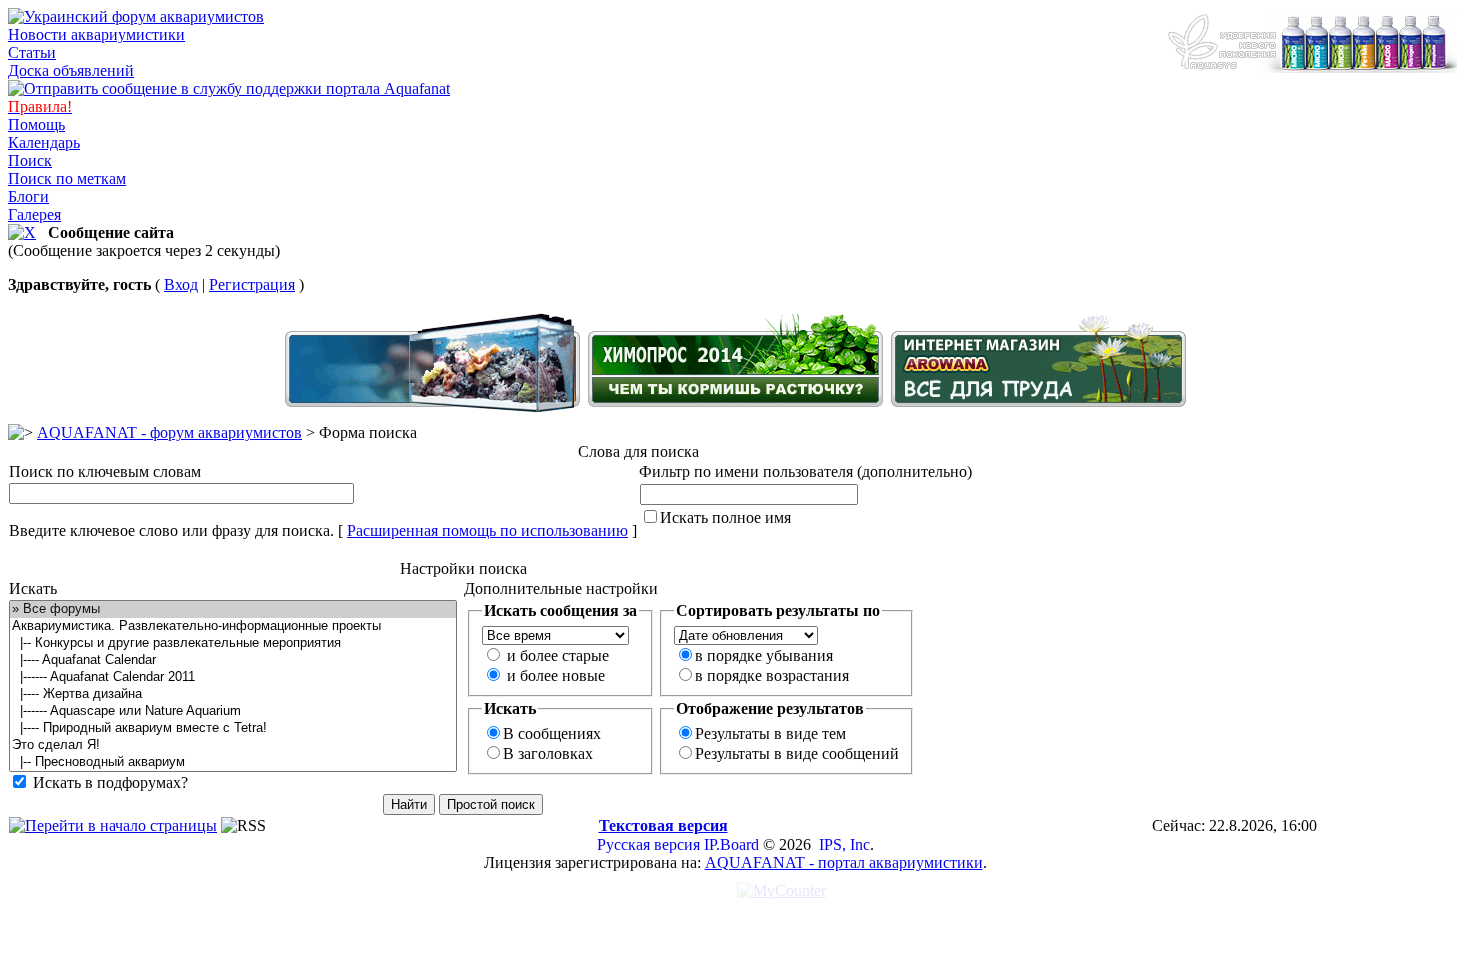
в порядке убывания (764, 655)
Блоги (28, 196)
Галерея (34, 214)
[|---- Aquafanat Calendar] (233, 660)
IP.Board (731, 844)
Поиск (30, 160)
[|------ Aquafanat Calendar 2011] (233, 677)
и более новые (556, 675)
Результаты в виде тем (770, 733)
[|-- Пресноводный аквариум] (233, 762)
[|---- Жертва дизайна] (233, 694)
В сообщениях (552, 733)
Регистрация (252, 284)
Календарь (44, 142)
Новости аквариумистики (96, 34)
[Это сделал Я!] (233, 745)
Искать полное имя (725, 517)
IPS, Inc (844, 844)
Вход (181, 284)
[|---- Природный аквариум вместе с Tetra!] (233, 728)
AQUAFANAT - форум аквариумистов (169, 432)
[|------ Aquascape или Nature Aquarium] (233, 711)
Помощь (36, 124)
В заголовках (548, 753)
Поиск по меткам (67, 178)
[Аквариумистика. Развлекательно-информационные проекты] (233, 626)
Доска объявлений (71, 70)
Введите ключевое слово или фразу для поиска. (171, 530)
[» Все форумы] (233, 609)
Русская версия (648, 844)
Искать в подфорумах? (110, 782)
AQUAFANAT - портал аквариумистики (844, 862)
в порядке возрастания (772, 675)
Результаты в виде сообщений (797, 753)
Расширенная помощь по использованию (487, 530)
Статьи (32, 52)
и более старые (558, 655)
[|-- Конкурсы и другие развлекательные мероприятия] (233, 643)
